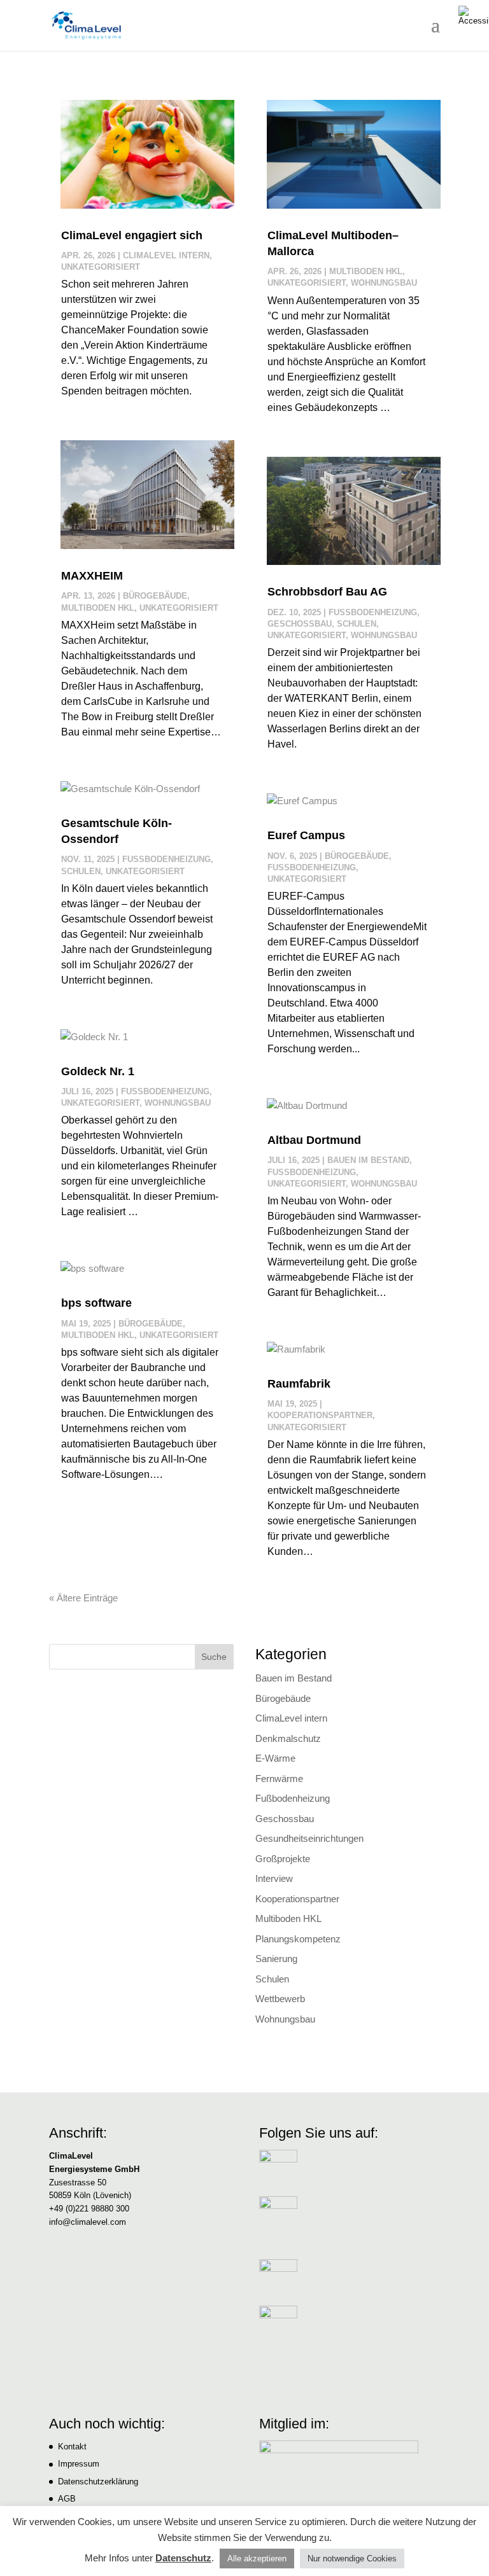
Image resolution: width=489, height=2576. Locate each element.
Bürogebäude (155, 596)
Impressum (79, 2464)
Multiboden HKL (98, 608)
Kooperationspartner (320, 1415)
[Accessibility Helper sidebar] (474, 15)
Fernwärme (279, 1779)
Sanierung (276, 1959)
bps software (96, 1303)
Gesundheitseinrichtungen (309, 1838)
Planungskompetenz (298, 1939)
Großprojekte (283, 1859)
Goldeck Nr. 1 (98, 1071)
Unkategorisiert (101, 267)
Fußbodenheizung (167, 859)
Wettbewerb (280, 1999)
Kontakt (72, 2447)
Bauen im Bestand (368, 1160)
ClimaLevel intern (166, 255)
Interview (274, 1878)
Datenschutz (183, 2558)
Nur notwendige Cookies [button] (352, 2559)
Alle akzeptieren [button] (257, 2559)
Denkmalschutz (288, 1738)
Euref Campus (306, 835)
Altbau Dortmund (314, 1140)
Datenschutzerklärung (98, 2482)
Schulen (81, 871)
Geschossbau (300, 624)
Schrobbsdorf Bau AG (327, 592)
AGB (67, 2499)
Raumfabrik (299, 1384)
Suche (214, 1657)
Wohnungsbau (178, 1103)
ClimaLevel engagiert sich (132, 235)
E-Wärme (275, 1758)
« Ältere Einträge (83, 1598)
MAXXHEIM (92, 576)
